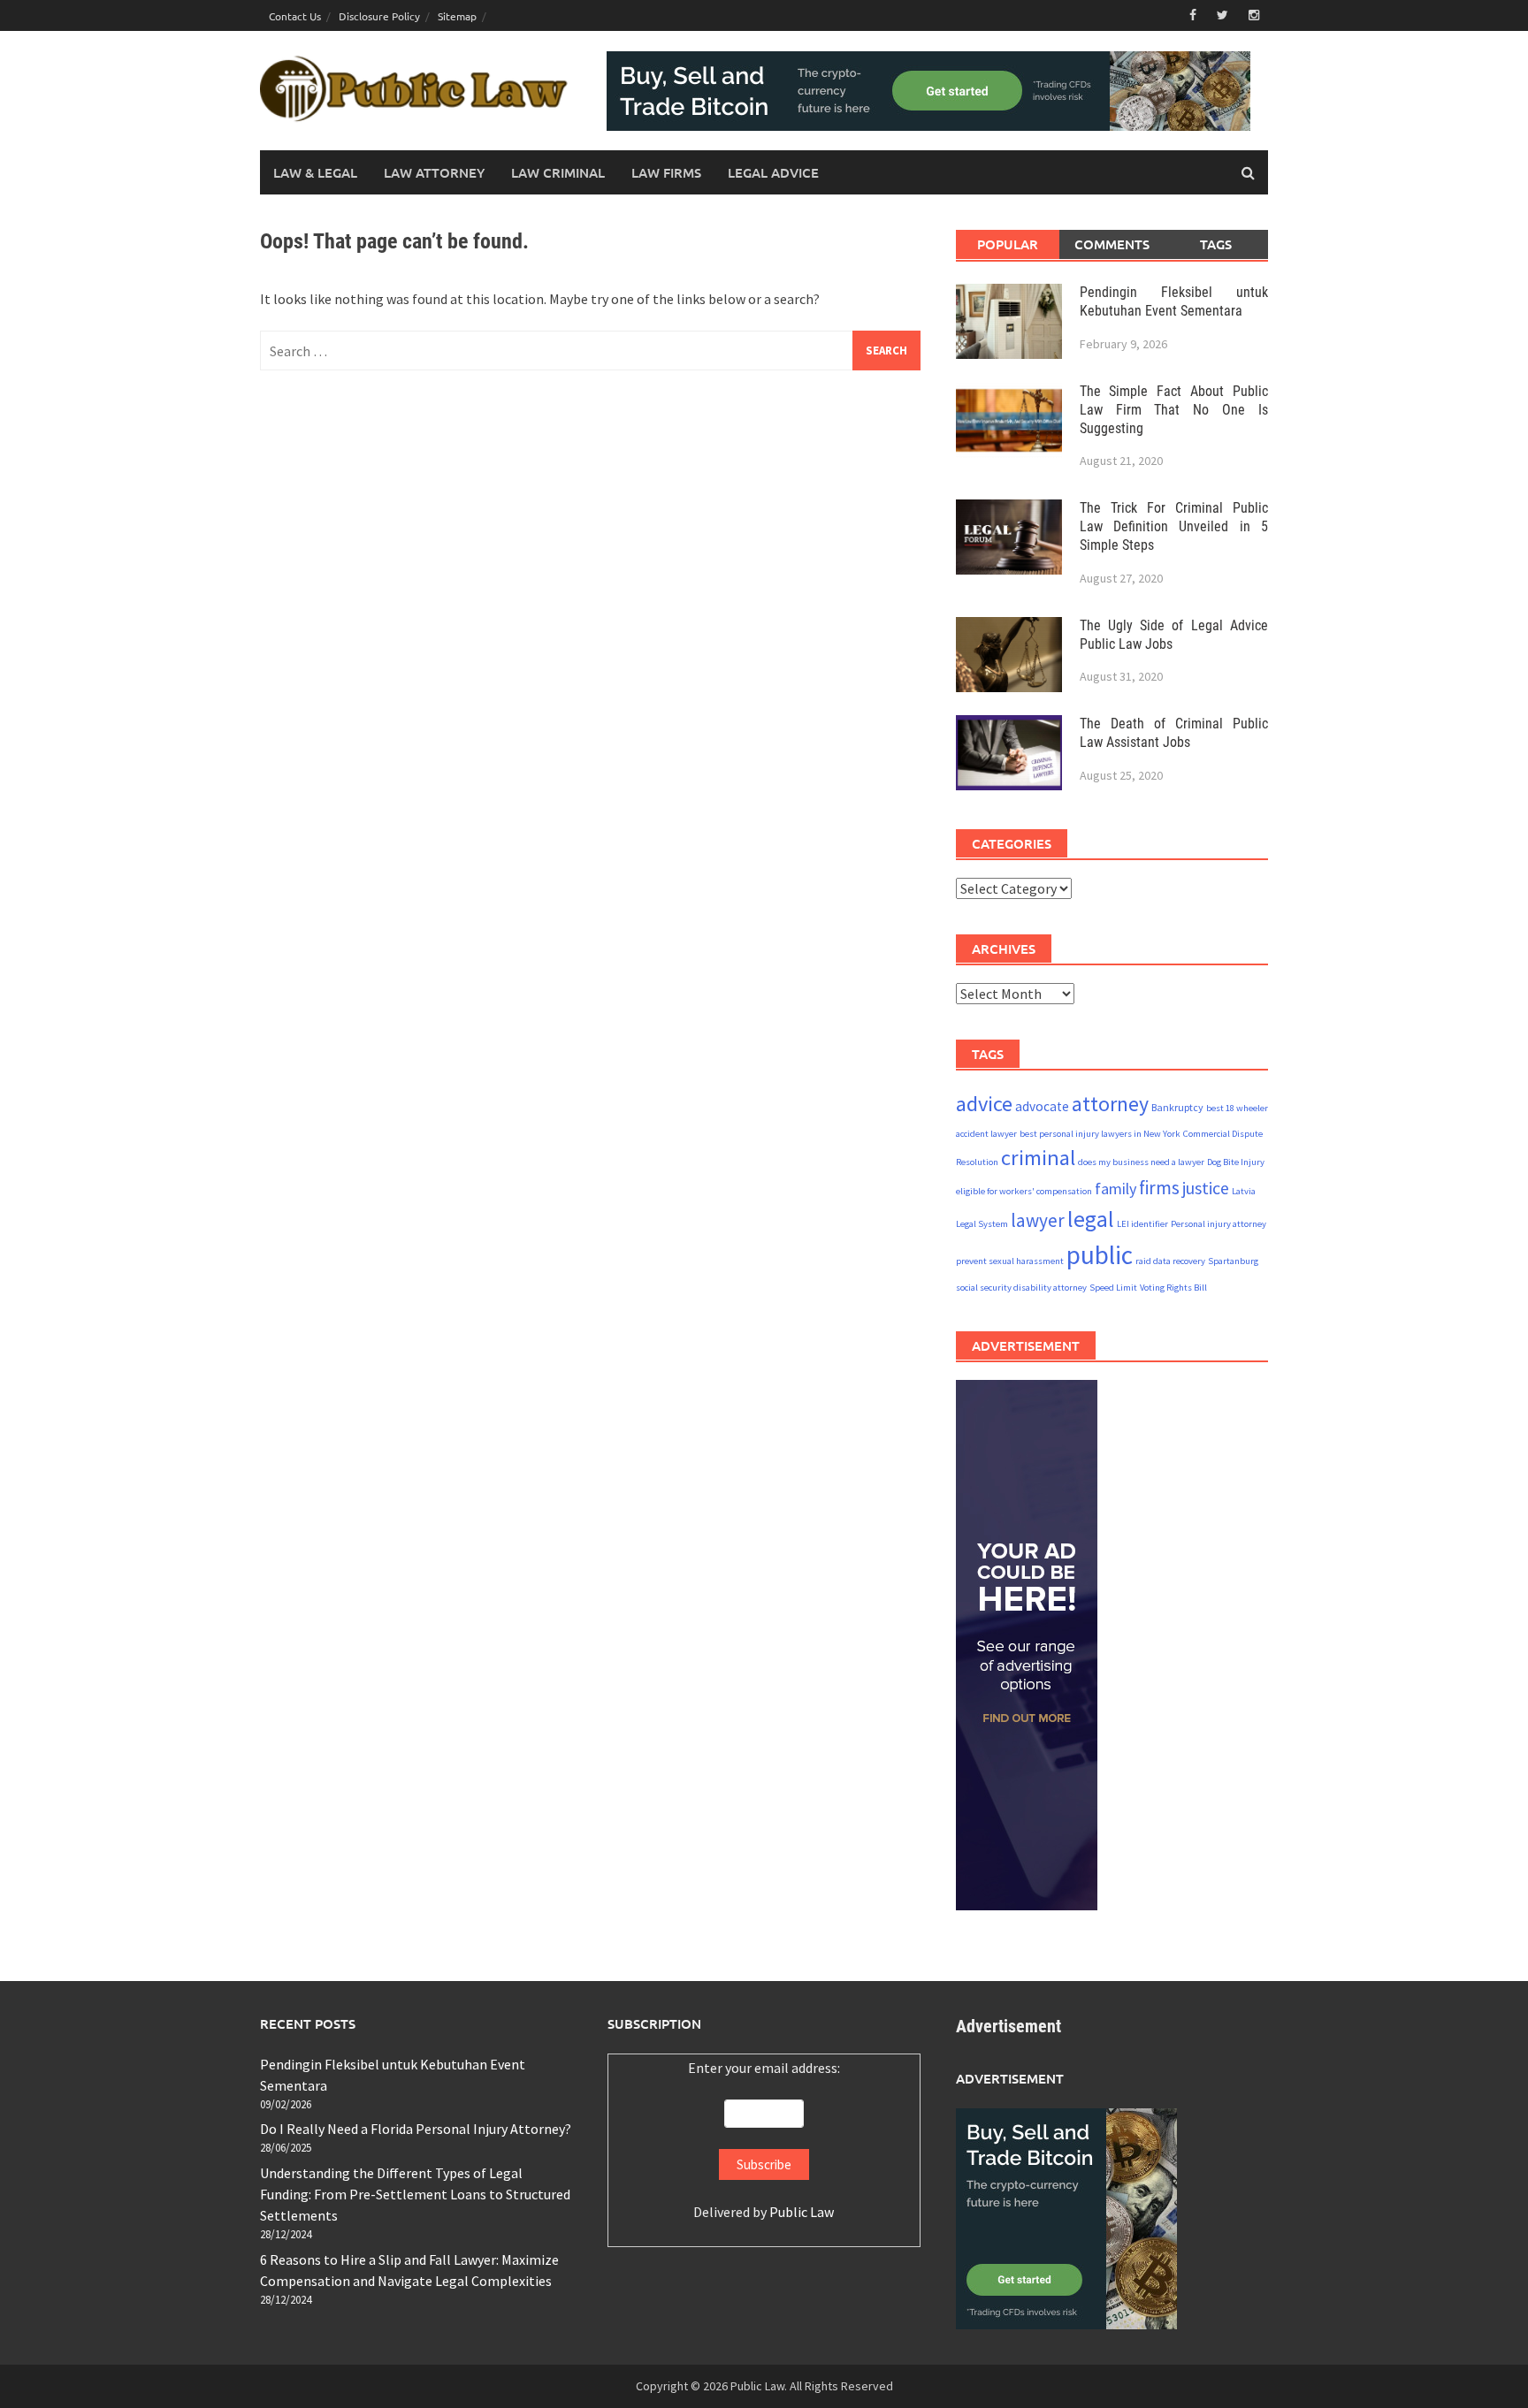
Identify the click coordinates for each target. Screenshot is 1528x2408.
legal (1091, 1219)
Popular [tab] (1008, 244)
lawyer (1038, 1220)
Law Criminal (558, 172)
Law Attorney (434, 172)
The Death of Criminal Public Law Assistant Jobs (1174, 733)
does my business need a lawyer (1141, 1162)
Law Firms (666, 172)
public (1100, 1255)
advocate (1042, 1106)
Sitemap (457, 16)
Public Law (802, 2212)
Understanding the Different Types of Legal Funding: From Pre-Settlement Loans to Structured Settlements (415, 2194)
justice (1206, 1188)
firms (1159, 1188)
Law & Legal (315, 172)
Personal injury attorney (1219, 1224)
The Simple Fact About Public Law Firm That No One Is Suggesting (1174, 410)
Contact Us (295, 16)
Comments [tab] (1112, 244)
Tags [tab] (1216, 244)
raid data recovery (1170, 1261)
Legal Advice (773, 172)
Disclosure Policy (379, 16)
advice (984, 1104)
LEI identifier (1142, 1224)
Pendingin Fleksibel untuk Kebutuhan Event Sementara (1174, 301)
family (1115, 1189)
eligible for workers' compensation (1024, 1191)
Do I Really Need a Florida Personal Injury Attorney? (416, 2129)
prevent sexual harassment (1010, 1261)
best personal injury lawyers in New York (1100, 1134)
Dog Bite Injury (1236, 1162)
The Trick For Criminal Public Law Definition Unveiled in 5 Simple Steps (1174, 526)
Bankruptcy (1177, 1107)
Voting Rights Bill (1173, 1288)
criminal (1038, 1158)
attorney (1110, 1104)
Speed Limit (1113, 1288)
